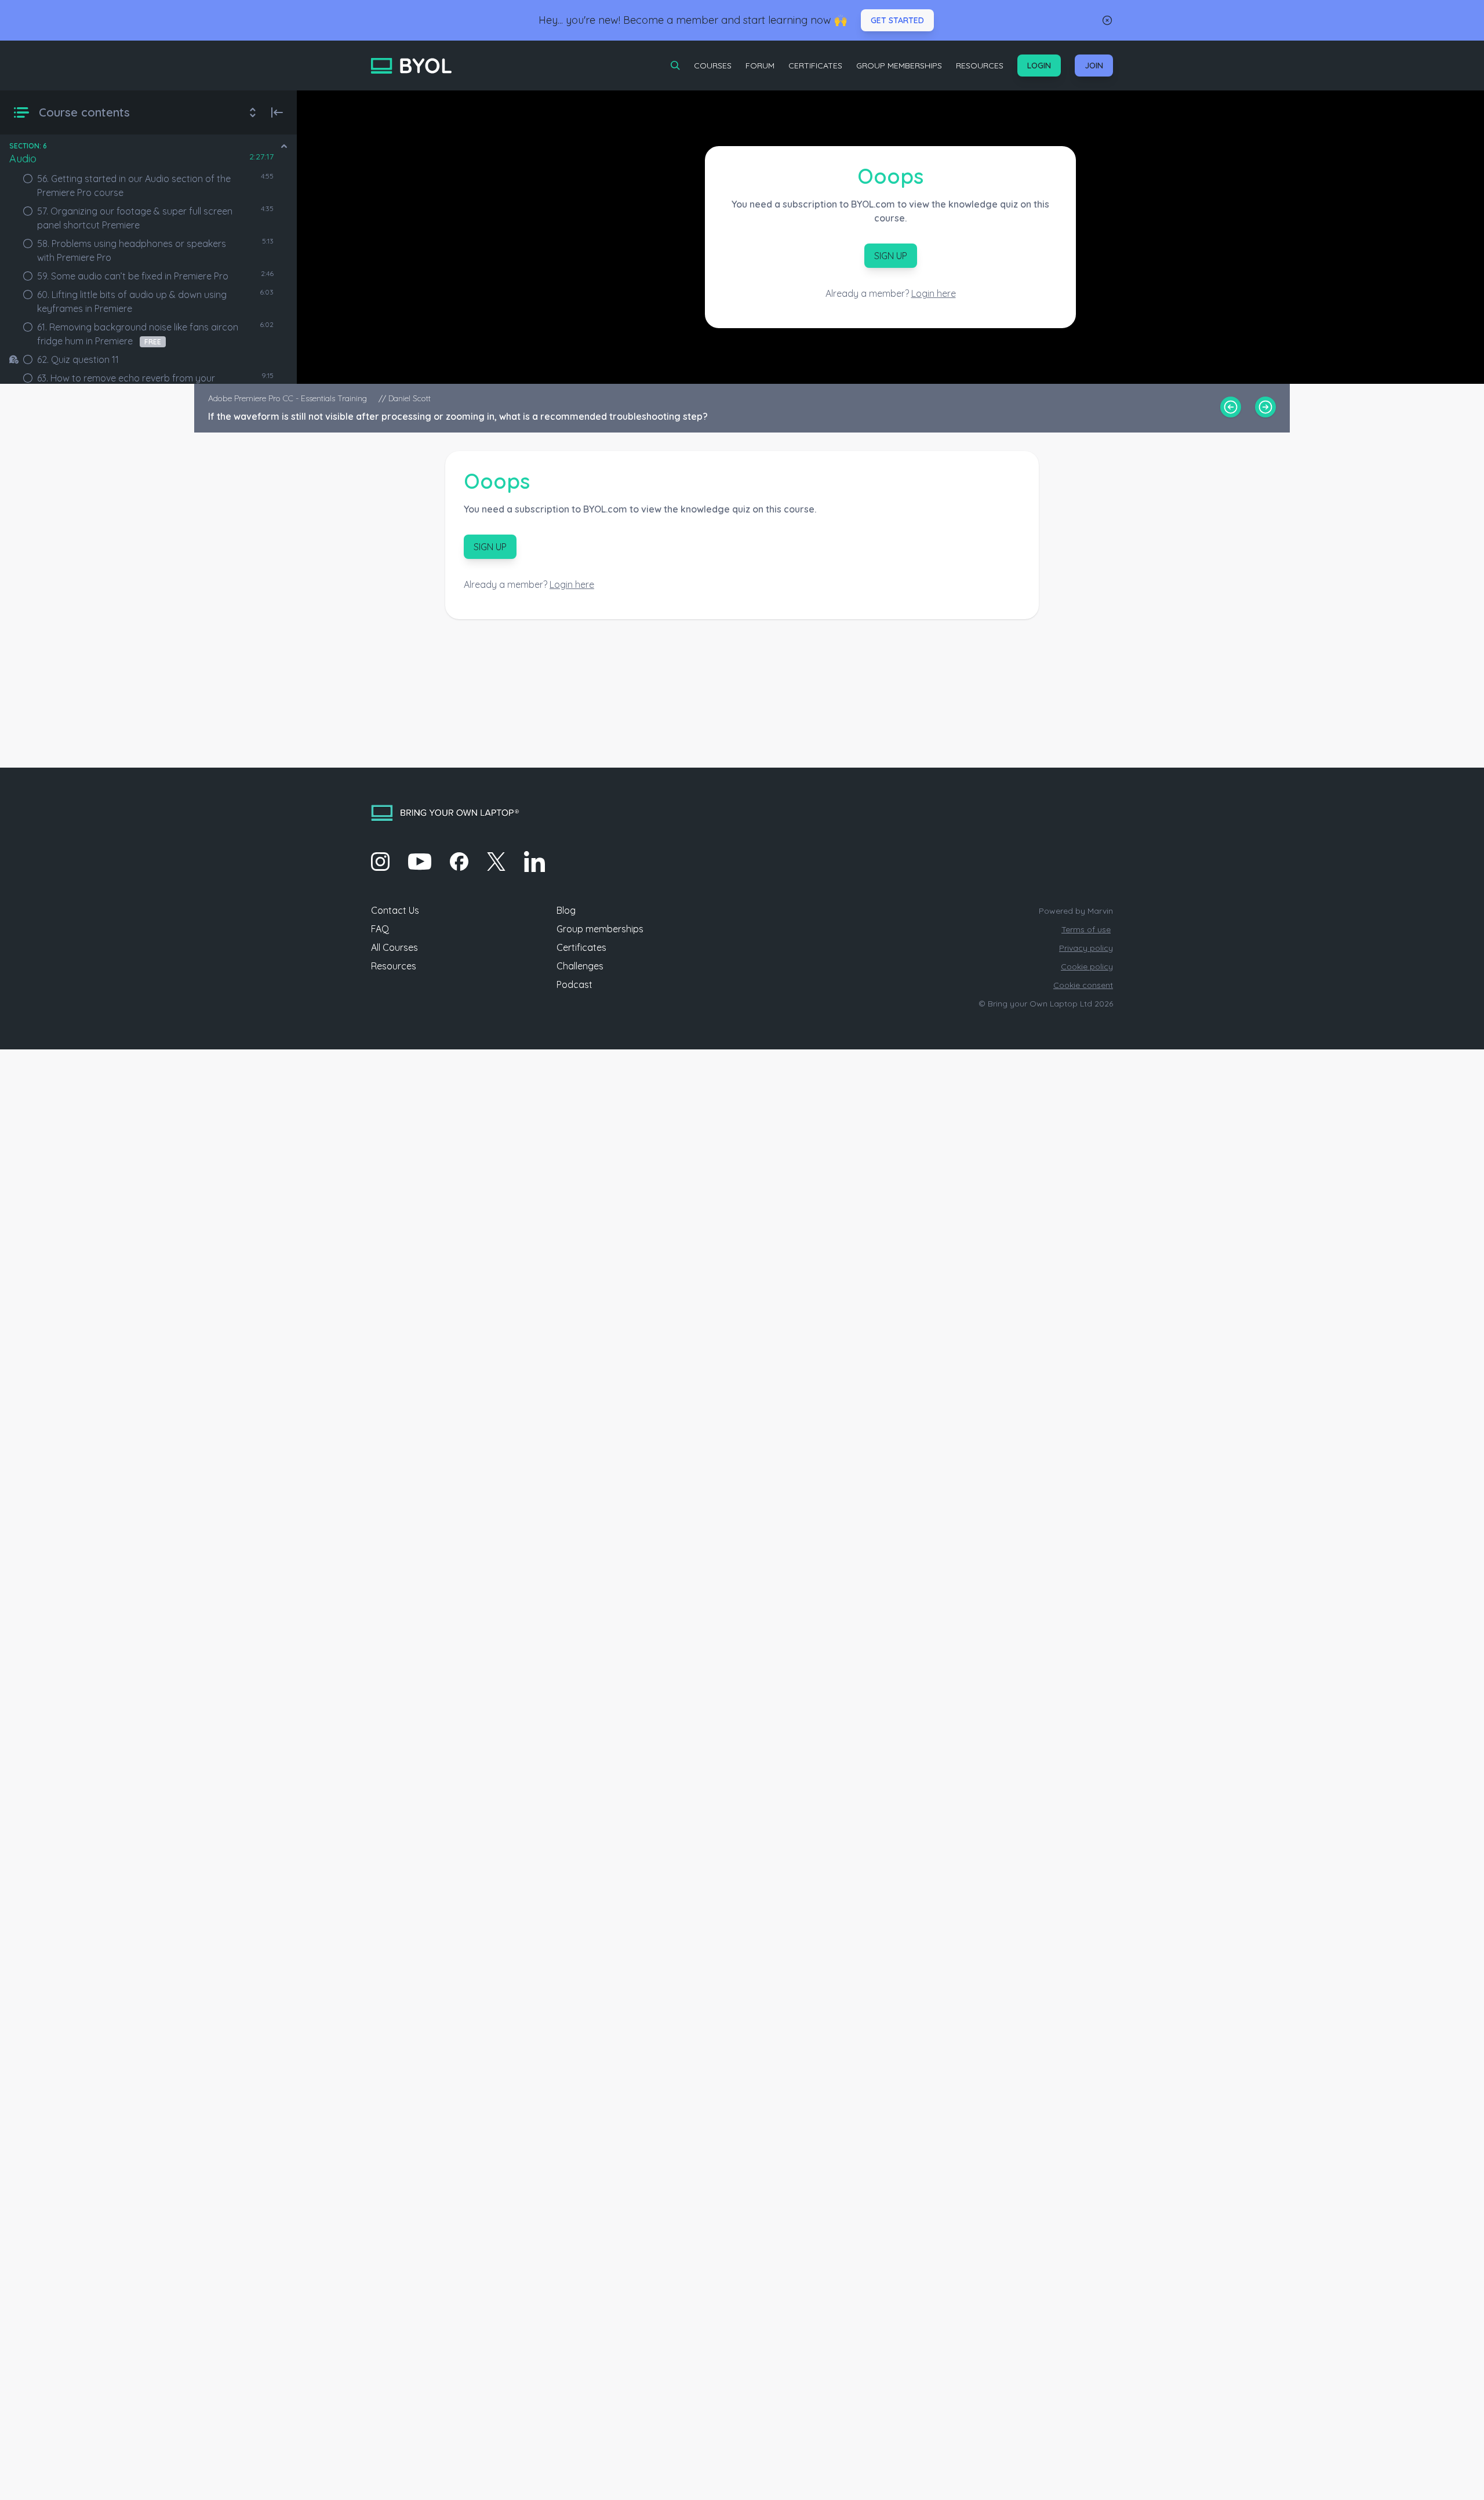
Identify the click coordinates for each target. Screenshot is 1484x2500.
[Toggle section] (284, 146)
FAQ (380, 929)
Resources (980, 66)
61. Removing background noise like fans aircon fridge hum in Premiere (138, 334)
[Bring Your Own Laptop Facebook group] (459, 862)
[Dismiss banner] (1107, 20)
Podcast (574, 984)
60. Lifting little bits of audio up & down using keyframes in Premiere (132, 301)
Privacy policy (1086, 948)
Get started (897, 20)
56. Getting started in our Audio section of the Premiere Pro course (134, 186)
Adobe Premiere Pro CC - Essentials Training (289, 398)
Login (1039, 66)
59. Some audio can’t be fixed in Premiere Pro (133, 276)
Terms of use (1086, 929)
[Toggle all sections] (253, 112)
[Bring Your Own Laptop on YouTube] (420, 862)
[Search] (675, 66)
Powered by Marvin (1076, 911)
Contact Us (395, 910)
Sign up (891, 256)
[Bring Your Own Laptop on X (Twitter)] (496, 862)
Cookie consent (1083, 985)
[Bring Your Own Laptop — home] (411, 66)
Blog (566, 910)
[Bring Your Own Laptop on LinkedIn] (534, 862)
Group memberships (600, 929)
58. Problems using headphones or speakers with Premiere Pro (132, 250)
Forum (760, 66)
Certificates (815, 66)
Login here (934, 293)
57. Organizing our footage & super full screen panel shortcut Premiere (135, 218)
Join (1094, 66)
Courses (713, 66)
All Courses (394, 947)
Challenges (580, 966)
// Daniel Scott (405, 398)
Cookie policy (1087, 966)
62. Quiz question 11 (78, 359)
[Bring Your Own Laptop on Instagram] (380, 862)
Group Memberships (899, 66)
